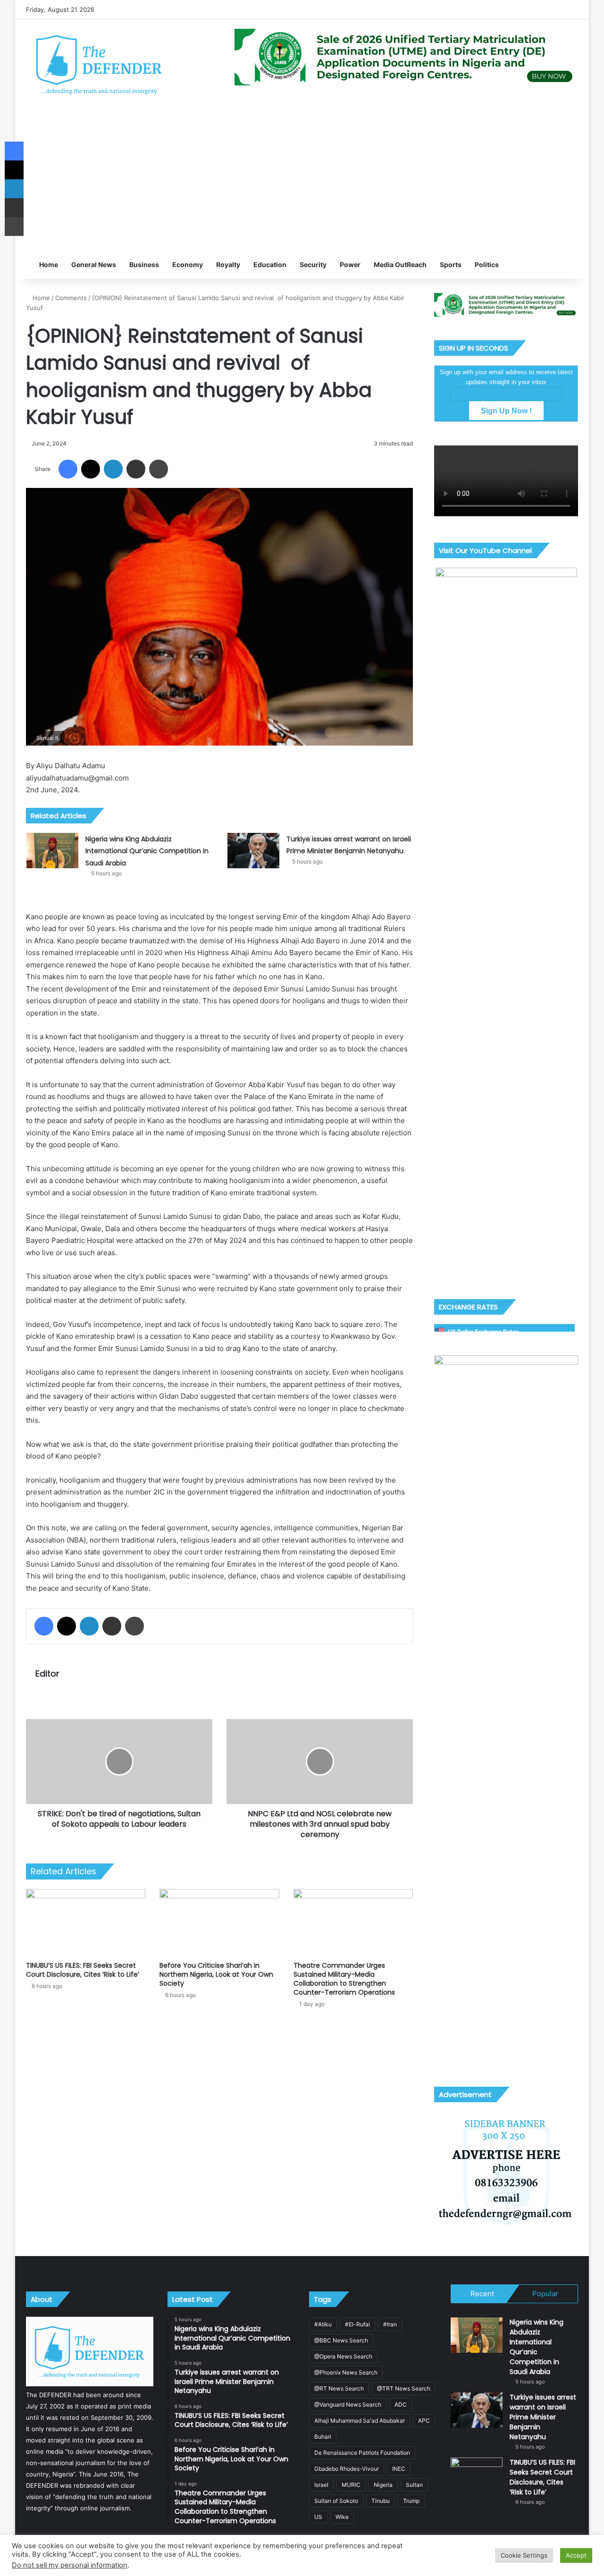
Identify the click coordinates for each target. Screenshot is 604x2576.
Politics (487, 264)
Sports (451, 264)
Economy (188, 264)
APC (424, 2421)
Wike (342, 2517)
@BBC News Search (341, 2340)
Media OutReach (400, 264)
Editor (47, 1674)
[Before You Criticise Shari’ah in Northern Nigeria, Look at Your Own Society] (219, 1923)
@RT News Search (339, 2388)
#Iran (390, 2324)
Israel (321, 2485)
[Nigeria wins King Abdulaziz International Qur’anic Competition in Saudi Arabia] (52, 851)
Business (144, 264)
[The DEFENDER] (99, 64)
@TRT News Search (404, 2388)
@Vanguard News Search (348, 2404)
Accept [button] (576, 2555)
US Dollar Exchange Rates (483, 1331)
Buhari (323, 2437)
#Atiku (323, 2324)
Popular (545, 2294)
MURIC (351, 2485)
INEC (399, 2469)
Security (313, 264)
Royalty (228, 264)
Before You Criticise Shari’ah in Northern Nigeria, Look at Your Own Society (216, 1974)
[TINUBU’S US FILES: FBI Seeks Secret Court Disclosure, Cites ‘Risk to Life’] (86, 1923)
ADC (401, 2404)
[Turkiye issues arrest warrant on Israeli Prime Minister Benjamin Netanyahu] (253, 851)
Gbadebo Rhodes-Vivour (347, 2469)
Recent (482, 2294)
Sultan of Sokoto (336, 2501)
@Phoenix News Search (346, 2372)
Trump (411, 2501)
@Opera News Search (343, 2356)
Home (48, 264)
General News (94, 264)
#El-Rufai (357, 2324)
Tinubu (381, 2501)
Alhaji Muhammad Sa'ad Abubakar (360, 2421)
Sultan (414, 2485)
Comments (71, 298)
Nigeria (383, 2485)
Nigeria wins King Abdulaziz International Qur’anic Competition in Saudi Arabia (147, 851)
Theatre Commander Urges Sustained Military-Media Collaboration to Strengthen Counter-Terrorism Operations (344, 1979)
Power (350, 264)
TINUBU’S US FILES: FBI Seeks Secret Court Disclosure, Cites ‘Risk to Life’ (83, 1970)
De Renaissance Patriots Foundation (362, 2453)
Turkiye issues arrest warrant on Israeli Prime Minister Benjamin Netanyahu (543, 2417)
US (318, 2517)
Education (270, 264)
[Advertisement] (302, 180)
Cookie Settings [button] (524, 2555)
